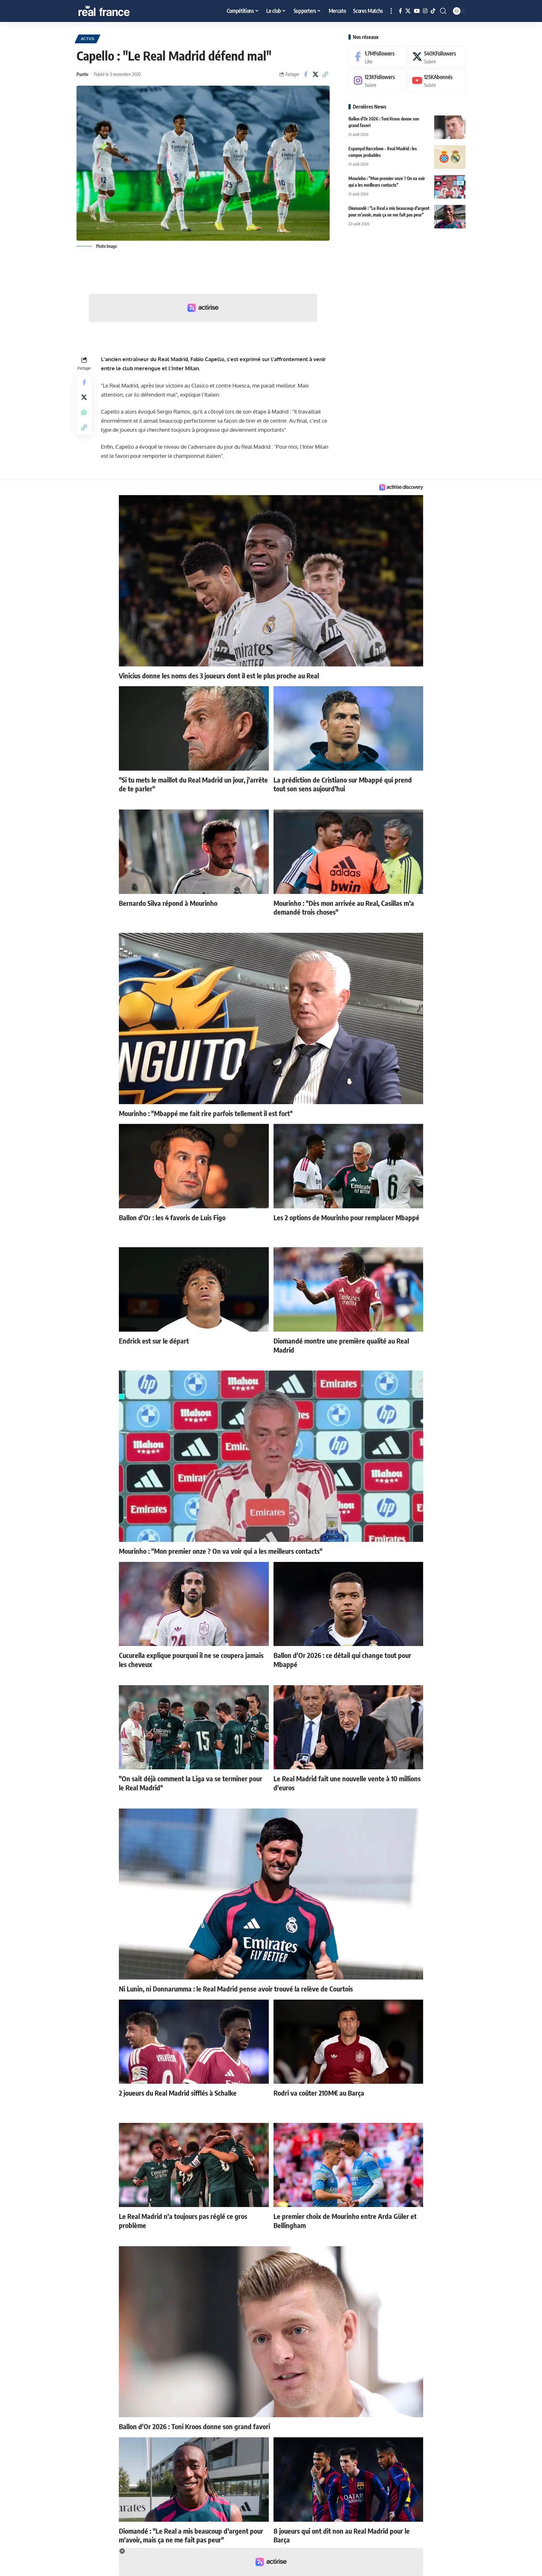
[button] (391, 11)
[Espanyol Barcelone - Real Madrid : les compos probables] (450, 157)
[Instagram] (425, 11)
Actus (88, 39)
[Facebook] (400, 11)
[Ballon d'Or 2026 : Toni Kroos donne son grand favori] (450, 127)
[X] (408, 11)
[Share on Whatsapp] (84, 412)
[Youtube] (437, 81)
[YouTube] (417, 11)
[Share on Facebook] (306, 74)
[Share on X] (316, 74)
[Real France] (117, 11)
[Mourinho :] (450, 187)
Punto (82, 74)
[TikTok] (433, 11)
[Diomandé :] (450, 217)
